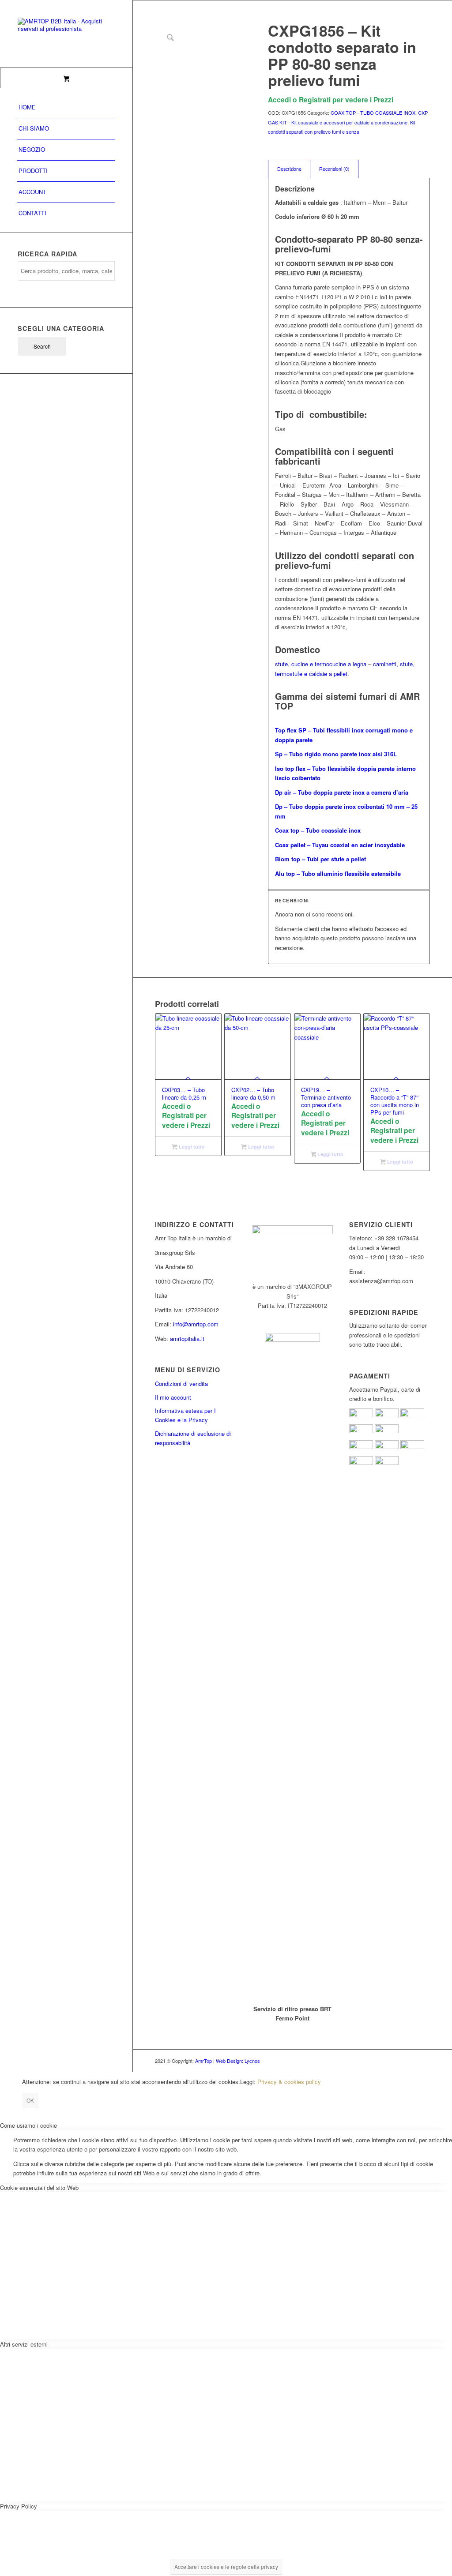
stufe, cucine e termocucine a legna (321, 664)
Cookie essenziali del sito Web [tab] (39, 2187)
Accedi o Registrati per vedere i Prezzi (331, 100)
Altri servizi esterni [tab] (24, 2344)
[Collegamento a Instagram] (410, 2061)
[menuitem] (66, 108)
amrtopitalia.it (187, 1339)
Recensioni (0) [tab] (334, 169)
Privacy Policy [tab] (19, 2506)
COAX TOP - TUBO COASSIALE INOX (373, 113)
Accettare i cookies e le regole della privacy (226, 2567)
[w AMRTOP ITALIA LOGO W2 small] (66, 34)
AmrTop (203, 2061)
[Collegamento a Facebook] (397, 2061)
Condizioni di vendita (181, 1384)
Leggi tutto (191, 1147)
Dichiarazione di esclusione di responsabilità (193, 1438)
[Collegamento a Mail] (423, 2061)
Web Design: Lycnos (238, 2061)
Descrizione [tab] (289, 169)
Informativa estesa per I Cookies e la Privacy (185, 1415)
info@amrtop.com (196, 1324)
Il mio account (173, 1397)
